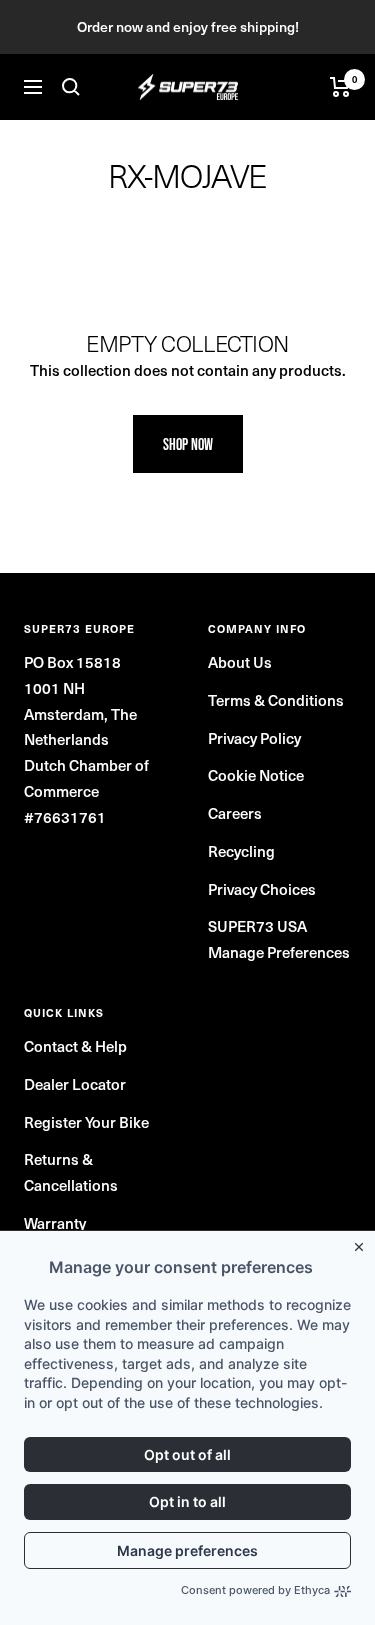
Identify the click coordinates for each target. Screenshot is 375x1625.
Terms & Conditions (276, 699)
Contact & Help (75, 1045)
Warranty (55, 1222)
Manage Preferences (279, 951)
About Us (240, 661)
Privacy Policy (254, 737)
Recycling (241, 850)
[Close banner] (363, 1243)
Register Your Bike (86, 1121)
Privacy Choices (262, 888)
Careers (235, 812)
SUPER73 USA (257, 925)
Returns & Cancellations (71, 1171)
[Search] (71, 87)
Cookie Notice (256, 774)
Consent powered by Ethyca (255, 1590)
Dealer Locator (75, 1083)
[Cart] (340, 87)
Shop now (188, 444)
